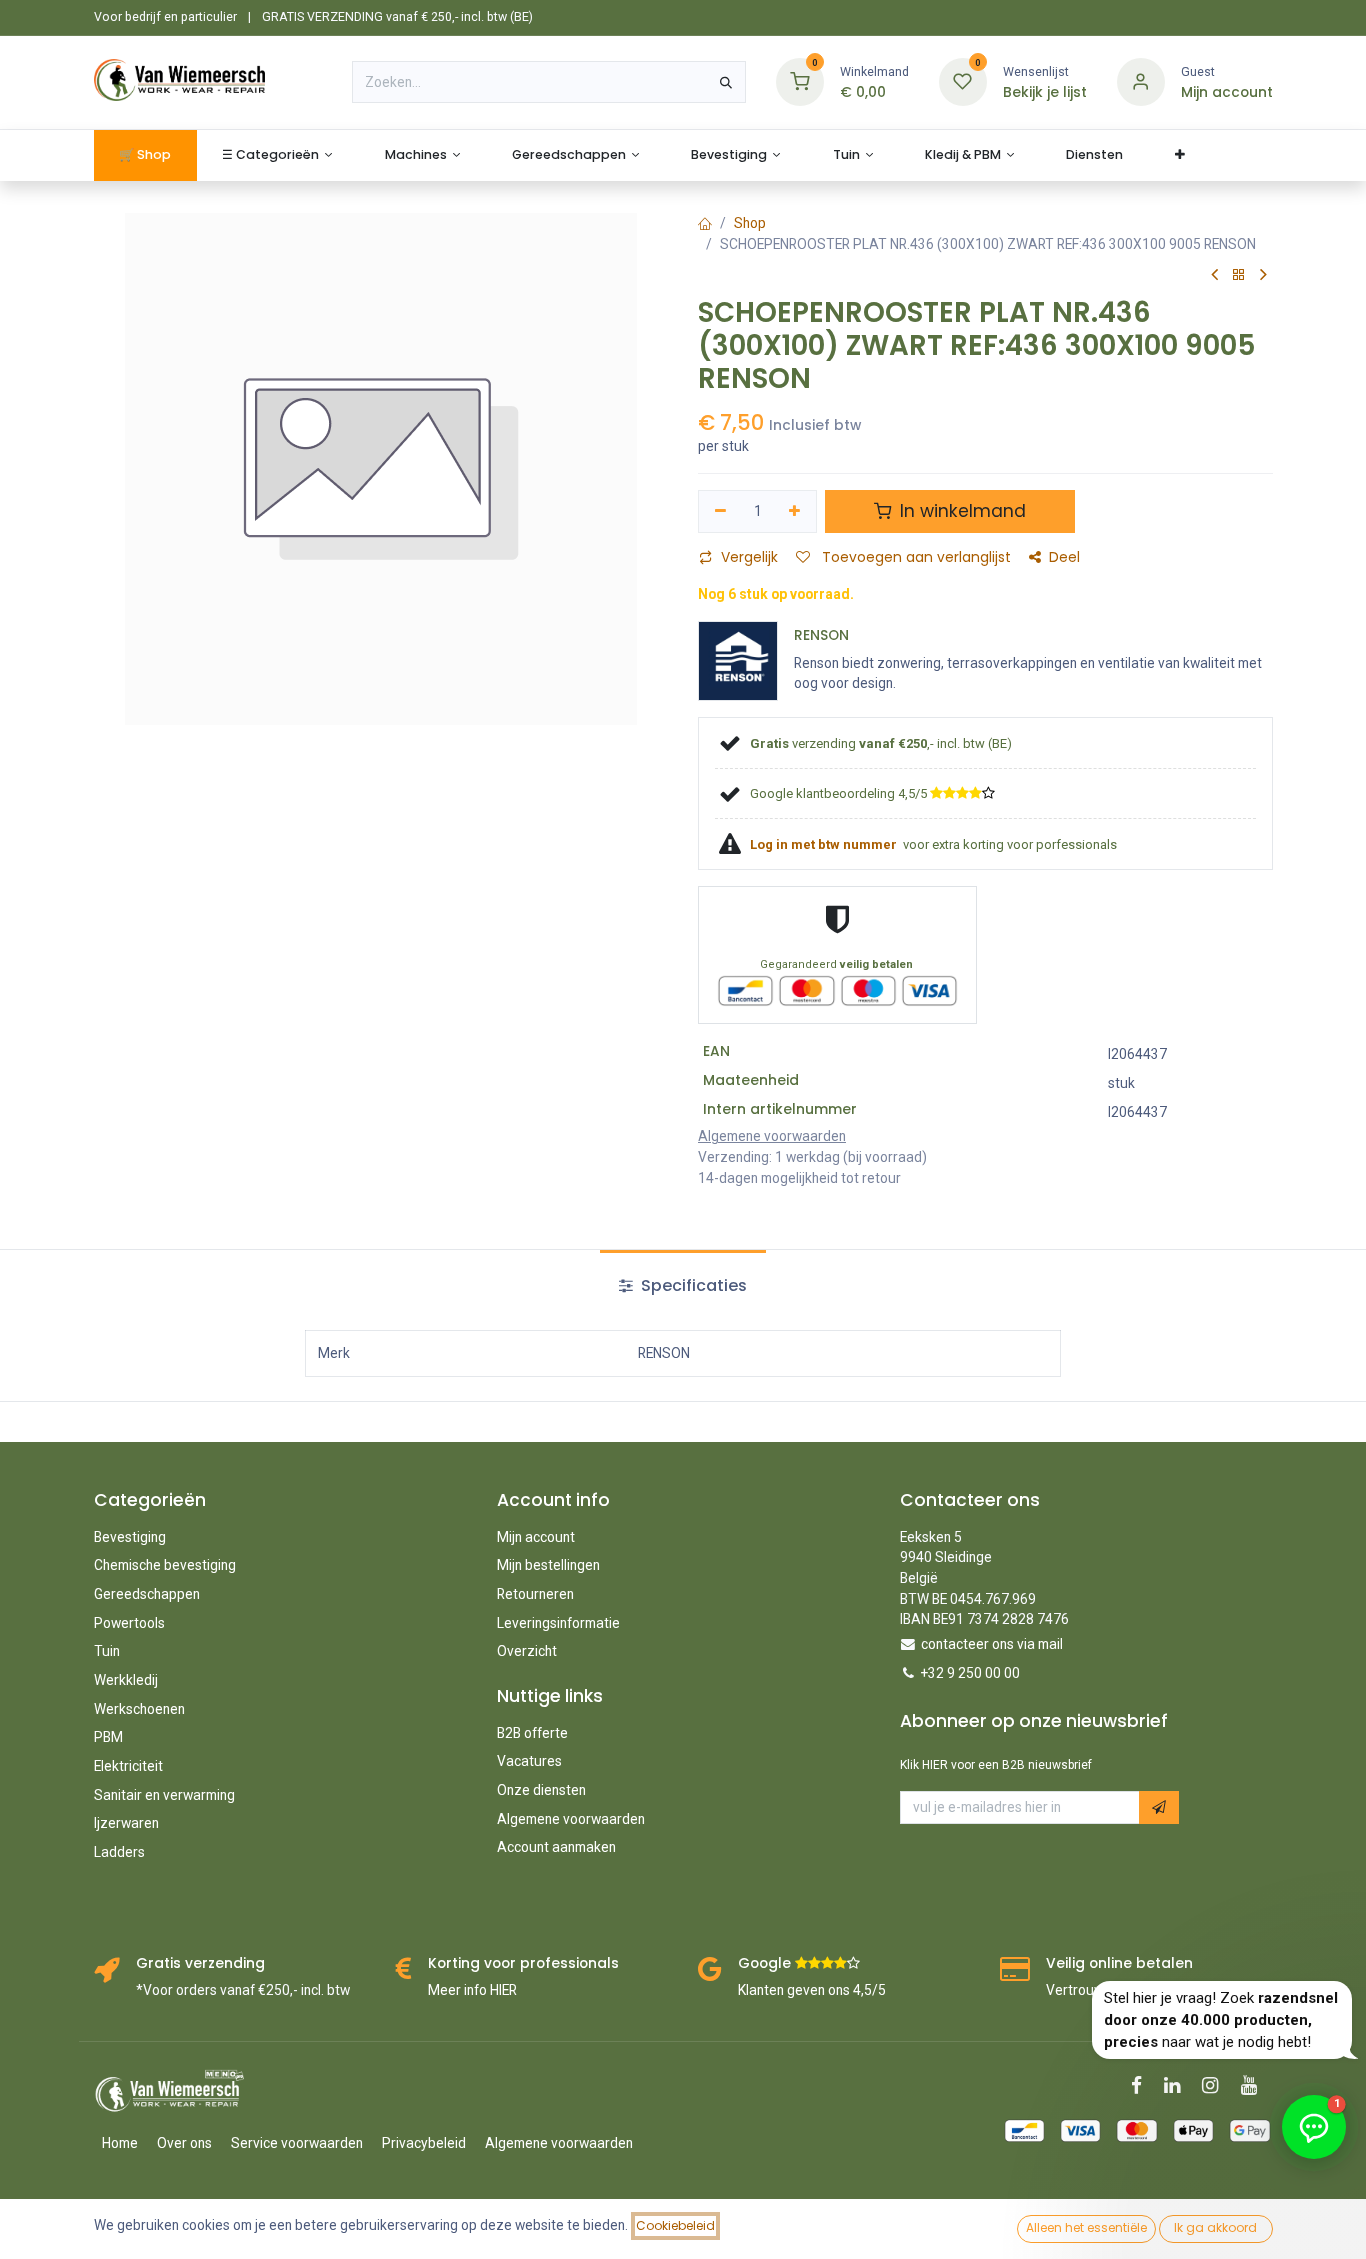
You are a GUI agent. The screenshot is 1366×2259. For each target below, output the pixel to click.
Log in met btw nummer (825, 844)
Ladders (119, 1852)
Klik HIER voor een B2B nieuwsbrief (996, 1765)
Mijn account (536, 1537)
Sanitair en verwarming (164, 1795)
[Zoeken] (726, 82)
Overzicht (527, 1651)
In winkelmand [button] (960, 511)
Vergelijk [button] (749, 557)
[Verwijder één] (720, 511)
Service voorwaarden (297, 2143)
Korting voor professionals (523, 1963)
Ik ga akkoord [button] (1215, 2227)
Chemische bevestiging (165, 1565)
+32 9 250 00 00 (970, 1673)
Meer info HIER (472, 1990)
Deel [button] (1064, 557)
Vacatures (529, 1761)
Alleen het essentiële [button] (1086, 2227)
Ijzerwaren (126, 1823)
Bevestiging (130, 1537)
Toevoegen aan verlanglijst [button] (914, 557)
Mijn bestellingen (548, 1565)
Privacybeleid (424, 2143)
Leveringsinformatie (558, 1623)
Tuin (107, 1651)
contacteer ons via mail (992, 1644)
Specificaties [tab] (692, 1285)
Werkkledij (126, 1680)
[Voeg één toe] (795, 511)
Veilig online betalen (1119, 1963)
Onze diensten (541, 1790)
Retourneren (535, 1594)
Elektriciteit (128, 1766)
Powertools (129, 1623)
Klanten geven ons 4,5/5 (812, 1990)
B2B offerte (532, 1733)
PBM (108, 1737)
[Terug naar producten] (1239, 275)
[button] (1159, 1807)
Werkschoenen (139, 1709)
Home (120, 2143)
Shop (750, 223)
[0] (800, 81)
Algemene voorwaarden (571, 1819)
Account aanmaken (556, 1847)
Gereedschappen (147, 1594)
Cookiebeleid (675, 2225)
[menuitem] (145, 155)
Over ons (184, 2143)
